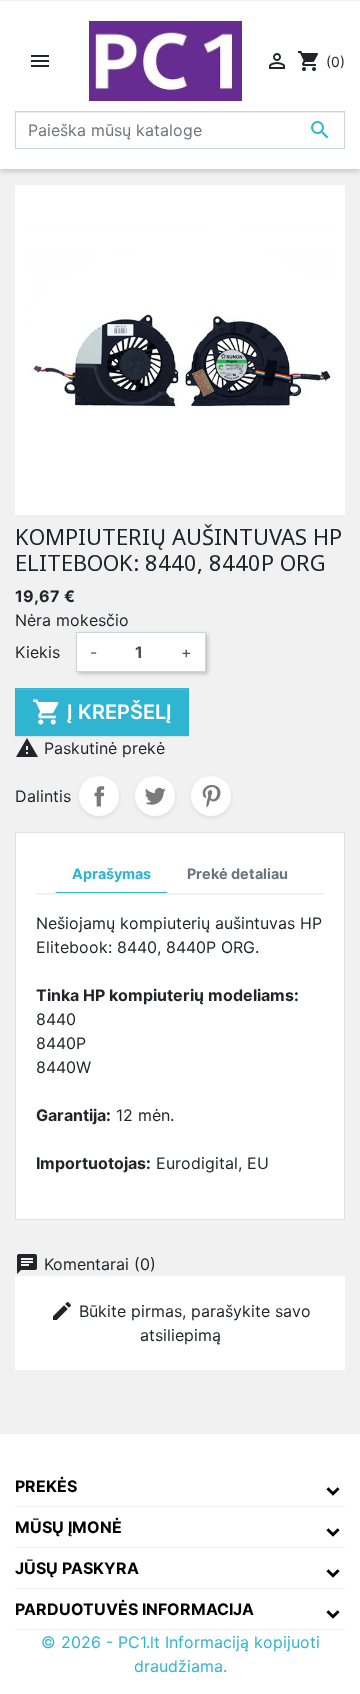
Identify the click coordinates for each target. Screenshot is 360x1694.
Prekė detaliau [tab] (237, 873)
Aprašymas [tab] (111, 873)
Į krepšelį (102, 712)
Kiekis (37, 652)
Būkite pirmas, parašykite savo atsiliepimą (180, 1322)
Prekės (46, 1486)
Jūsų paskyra (77, 1568)
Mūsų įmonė (68, 1527)
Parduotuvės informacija (134, 1609)
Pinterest (211, 796)
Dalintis (99, 796)
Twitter (155, 796)
